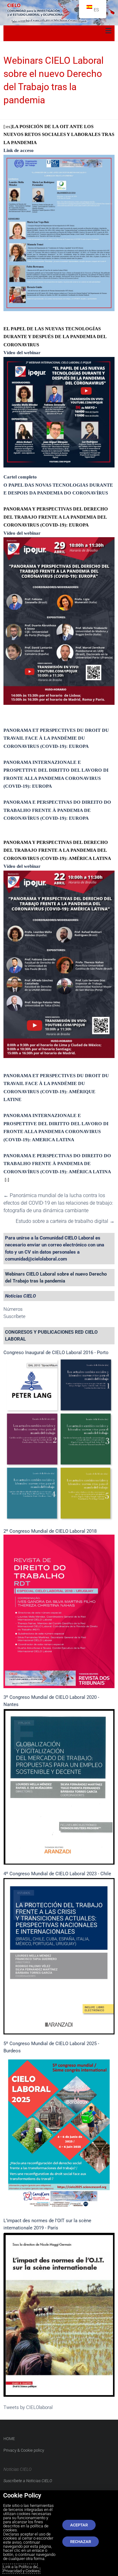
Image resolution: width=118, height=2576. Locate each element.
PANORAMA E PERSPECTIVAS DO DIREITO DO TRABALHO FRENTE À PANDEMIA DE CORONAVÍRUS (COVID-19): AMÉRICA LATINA (57, 1164)
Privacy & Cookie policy (24, 2450)
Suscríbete (14, 1316)
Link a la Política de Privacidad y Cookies (21, 2569)
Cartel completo (20, 477)
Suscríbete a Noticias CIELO (28, 2481)
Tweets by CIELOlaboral (28, 2407)
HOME (9, 2439)
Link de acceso (19, 150)
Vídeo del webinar (22, 353)
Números (13, 1309)
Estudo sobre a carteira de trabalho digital (65, 1221)
